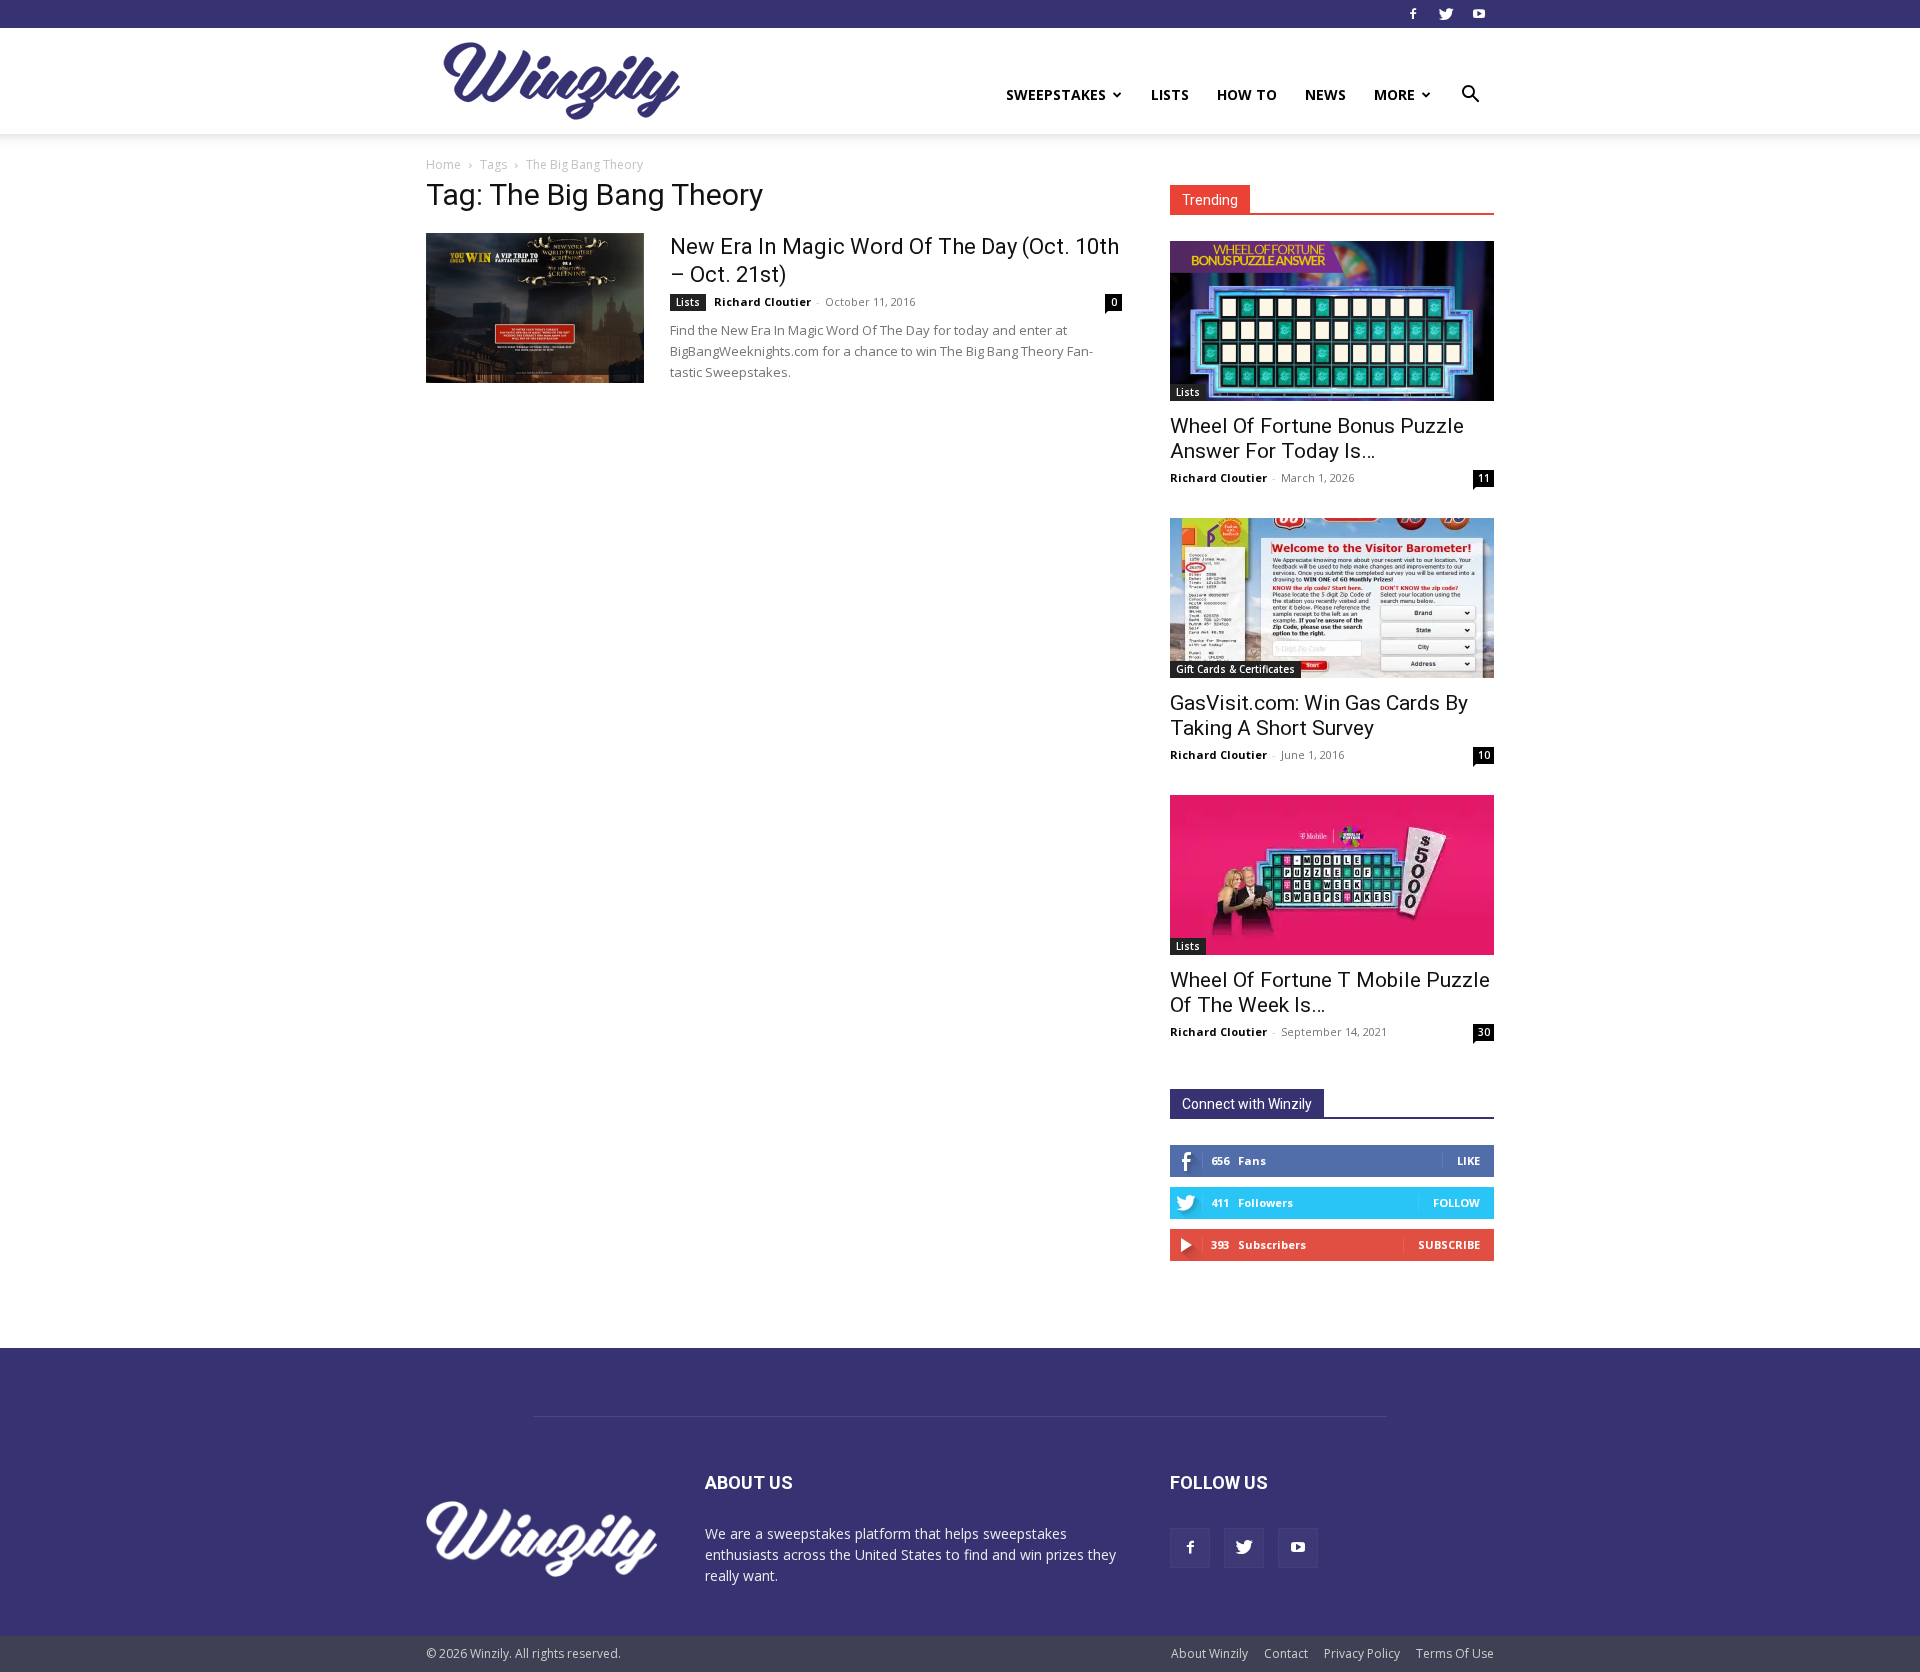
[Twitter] (1446, 14)
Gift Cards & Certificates (1235, 669)
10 (1484, 755)
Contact (1286, 1653)
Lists (1170, 94)
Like (1468, 1160)
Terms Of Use (1455, 1653)
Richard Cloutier (762, 301)
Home (443, 164)
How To (1247, 94)
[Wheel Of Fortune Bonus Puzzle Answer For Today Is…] (1332, 321)
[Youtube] (1479, 14)
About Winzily (1209, 1653)
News (1325, 94)
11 (1484, 478)
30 (1484, 1032)
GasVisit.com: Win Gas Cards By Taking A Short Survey (1319, 715)
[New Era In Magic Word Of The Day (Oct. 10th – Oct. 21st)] (535, 308)
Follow (1456, 1202)
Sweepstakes (1056, 94)
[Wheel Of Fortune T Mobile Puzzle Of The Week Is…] (1332, 875)
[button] (1470, 96)
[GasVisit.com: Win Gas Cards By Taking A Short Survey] (1332, 598)
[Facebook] (1413, 14)
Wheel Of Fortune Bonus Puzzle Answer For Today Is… (1317, 438)
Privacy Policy (1362, 1653)
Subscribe (1449, 1244)
